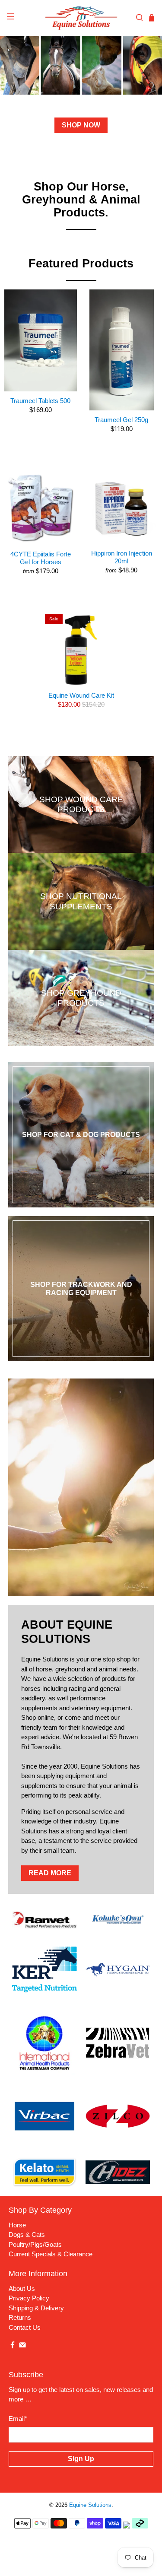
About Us (22, 2289)
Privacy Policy (29, 2298)
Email (18, 2419)
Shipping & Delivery (36, 2308)
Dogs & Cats (27, 2235)
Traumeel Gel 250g (121, 420)
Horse (17, 2225)
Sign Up (81, 2459)
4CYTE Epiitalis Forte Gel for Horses (41, 558)
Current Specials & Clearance (51, 2254)
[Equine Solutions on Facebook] (13, 2346)
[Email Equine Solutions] (22, 2346)
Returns (20, 2317)
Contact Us (25, 2327)
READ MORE (50, 1873)
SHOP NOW (81, 125)
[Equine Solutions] (81, 18)
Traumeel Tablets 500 (40, 401)
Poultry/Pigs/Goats (35, 2244)
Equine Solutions (90, 2505)
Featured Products (81, 264)
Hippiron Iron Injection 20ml (122, 557)
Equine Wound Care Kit (81, 695)
